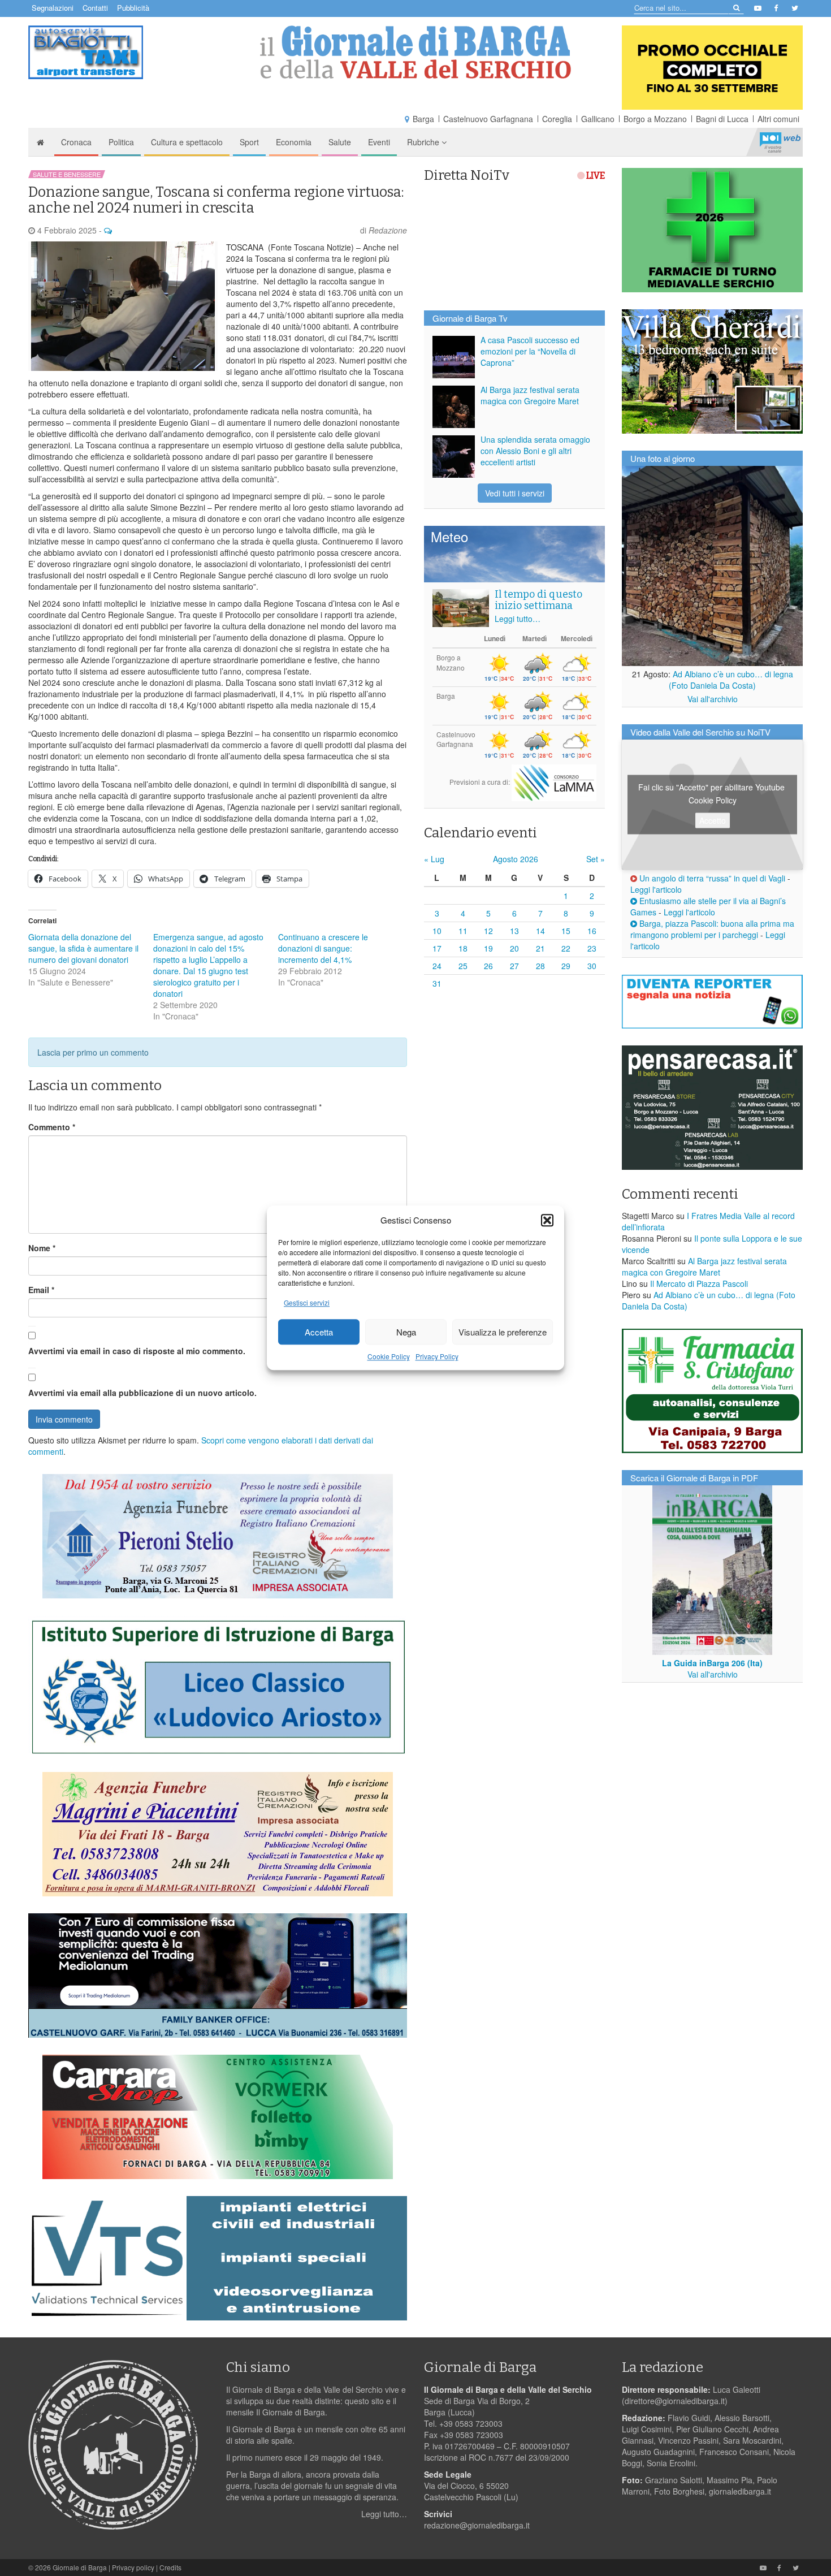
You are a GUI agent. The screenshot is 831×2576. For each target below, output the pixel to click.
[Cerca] (736, 7)
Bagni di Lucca (722, 119)
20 (514, 948)
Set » (596, 859)
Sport (249, 142)
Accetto (713, 820)
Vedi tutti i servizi (515, 493)
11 (463, 931)
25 (463, 966)
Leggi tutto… (518, 619)
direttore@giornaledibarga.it (675, 2401)
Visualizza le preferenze (503, 1332)
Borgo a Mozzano (655, 119)
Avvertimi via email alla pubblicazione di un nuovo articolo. (142, 1393)
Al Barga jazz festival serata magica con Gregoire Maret (530, 395)
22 (566, 948)
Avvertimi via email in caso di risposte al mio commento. (137, 1351)
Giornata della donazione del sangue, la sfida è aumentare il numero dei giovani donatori (83, 948)
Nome (42, 1248)
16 (592, 931)
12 (488, 931)
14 (540, 931)
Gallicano (598, 119)
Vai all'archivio (713, 699)
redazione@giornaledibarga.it (477, 2525)
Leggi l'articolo (656, 889)
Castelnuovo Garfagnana (488, 119)
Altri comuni (778, 119)
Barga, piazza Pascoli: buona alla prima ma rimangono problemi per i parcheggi (712, 929)
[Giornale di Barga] (415, 52)
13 (514, 931)
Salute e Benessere (67, 174)
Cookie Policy (389, 1357)
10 (437, 931)
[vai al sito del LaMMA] (554, 782)
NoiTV (780, 142)
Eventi (379, 142)
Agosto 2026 (516, 859)
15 (566, 931)
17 (437, 948)
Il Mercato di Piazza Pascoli (699, 1283)
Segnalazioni (53, 8)
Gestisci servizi (307, 1303)
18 (463, 948)
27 (514, 966)
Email (41, 1290)
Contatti (95, 8)
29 (566, 966)
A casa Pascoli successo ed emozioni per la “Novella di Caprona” (530, 351)
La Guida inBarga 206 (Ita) (712, 1663)
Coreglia (557, 119)
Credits (170, 2567)
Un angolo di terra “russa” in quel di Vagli (711, 878)
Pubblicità (133, 8)
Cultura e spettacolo (187, 142)
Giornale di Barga (80, 2567)
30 (592, 966)
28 (540, 966)
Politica (121, 142)
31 (437, 983)
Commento (52, 1127)
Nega (406, 1332)
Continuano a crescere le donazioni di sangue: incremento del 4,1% (323, 948)
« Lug (434, 859)
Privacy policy (133, 2567)
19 (488, 948)
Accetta (319, 1332)
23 (592, 948)
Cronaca (76, 142)
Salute (340, 142)
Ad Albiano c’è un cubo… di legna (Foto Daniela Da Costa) (731, 680)
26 (488, 966)
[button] (547, 1220)
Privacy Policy (437, 1357)
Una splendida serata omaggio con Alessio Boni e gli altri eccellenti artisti (535, 451)
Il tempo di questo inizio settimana (538, 600)
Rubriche (424, 142)
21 (540, 948)
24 (437, 966)
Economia (294, 142)
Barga (423, 119)
